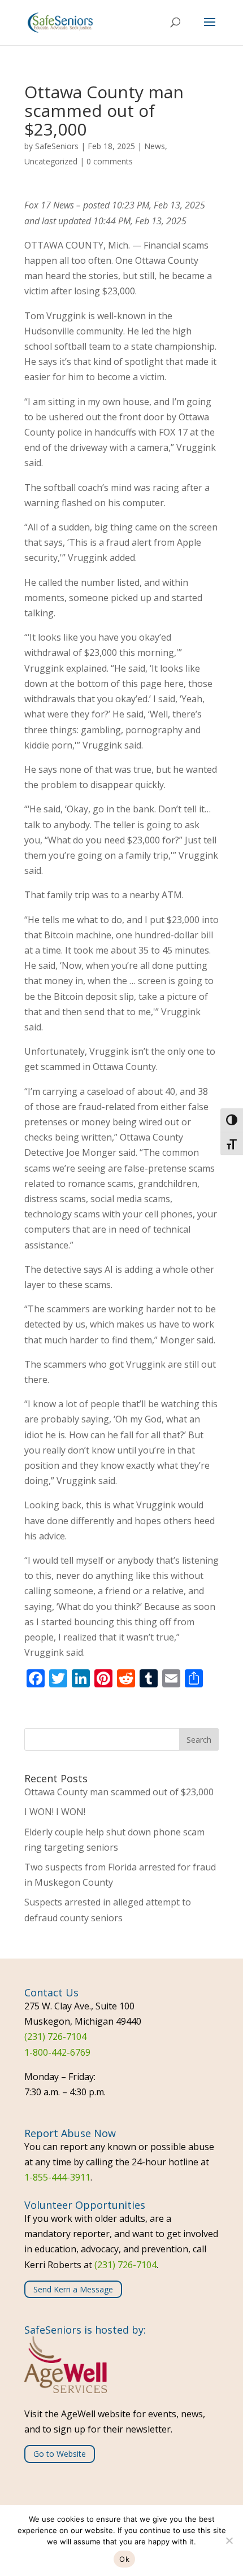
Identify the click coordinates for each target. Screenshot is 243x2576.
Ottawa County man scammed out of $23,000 (119, 1792)
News (155, 146)
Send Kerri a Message (73, 2289)
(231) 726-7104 (55, 2037)
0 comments (110, 161)
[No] (229, 2540)
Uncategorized (51, 161)
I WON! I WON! (55, 1812)
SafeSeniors (57, 146)
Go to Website (60, 2454)
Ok (124, 2559)
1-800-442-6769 (57, 2052)
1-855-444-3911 (57, 2177)
